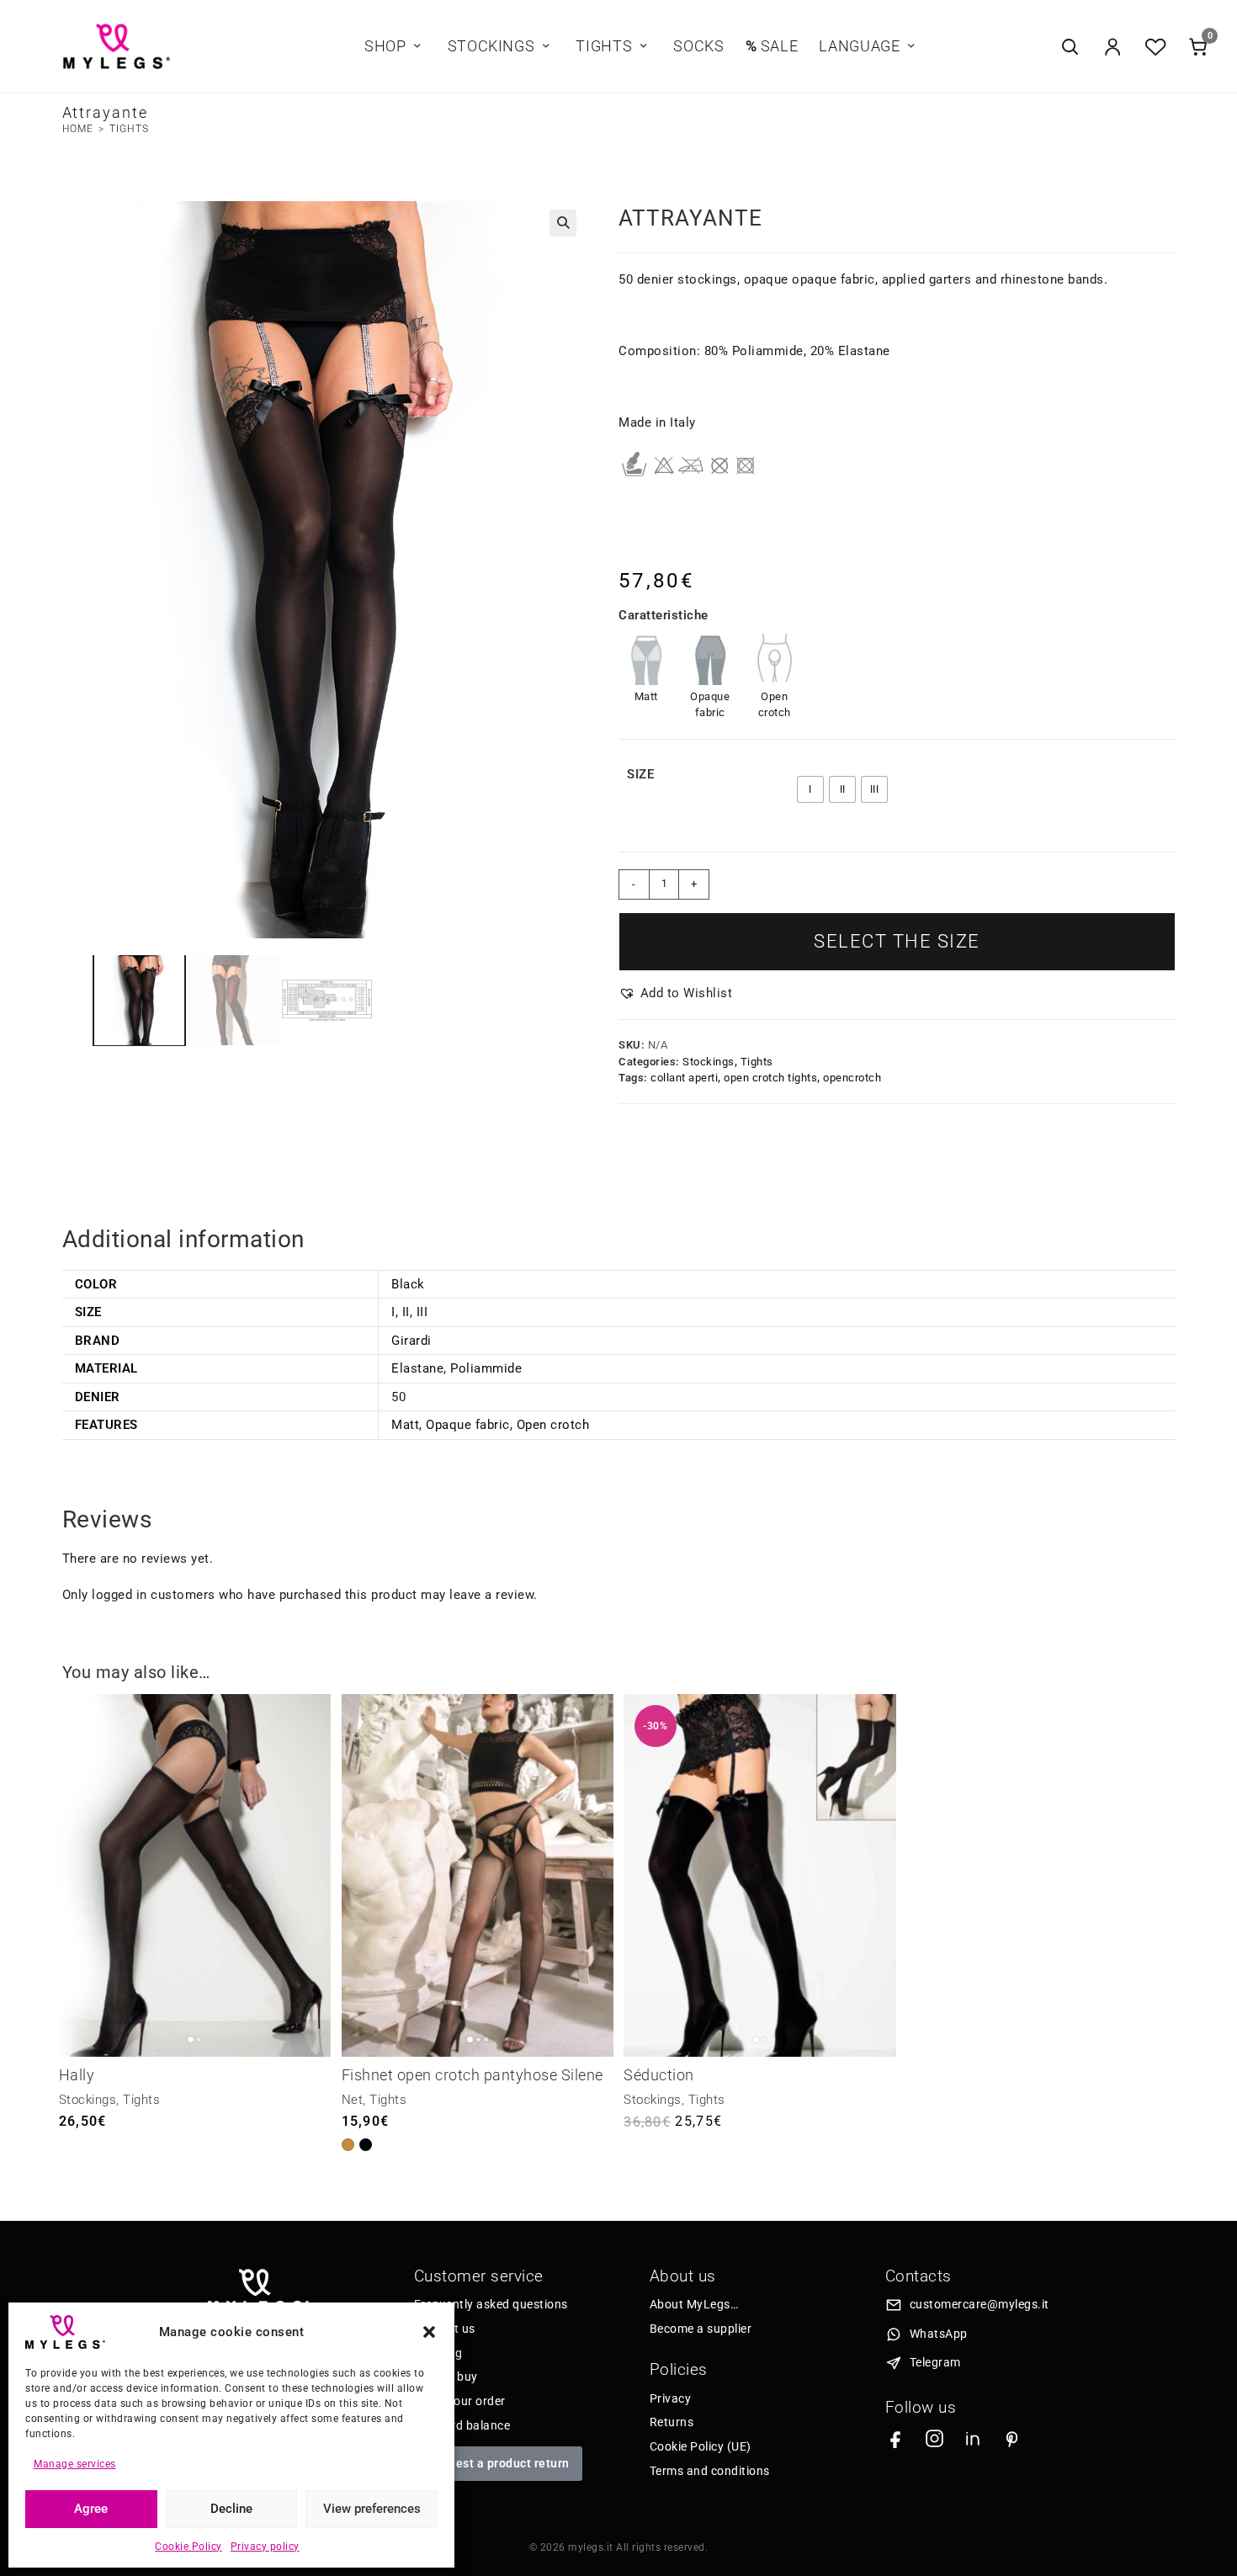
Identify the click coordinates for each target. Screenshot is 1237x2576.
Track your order (460, 2401)
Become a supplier (701, 2329)
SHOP (385, 46)
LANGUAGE (859, 46)
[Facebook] (896, 2438)
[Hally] (195, 1875)
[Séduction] (759, 1875)
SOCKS (698, 46)
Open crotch (553, 1425)
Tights (129, 129)
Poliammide (486, 1368)
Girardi (411, 1341)
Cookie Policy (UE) (701, 2446)
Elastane (417, 1368)
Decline (231, 2509)
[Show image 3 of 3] (486, 2040)
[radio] (810, 789)
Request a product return (498, 2463)
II (406, 1312)
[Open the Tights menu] (643, 47)
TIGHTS (604, 46)
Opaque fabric (468, 1425)
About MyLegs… (694, 2304)
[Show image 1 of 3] (470, 2040)
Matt (405, 1425)
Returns (672, 2422)
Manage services (75, 2464)
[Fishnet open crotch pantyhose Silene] (478, 1875)
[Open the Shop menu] (417, 47)
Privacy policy (265, 2547)
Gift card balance (462, 2425)
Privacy (671, 2398)
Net (353, 2100)
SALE (772, 46)
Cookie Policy (188, 2547)
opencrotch (852, 1078)
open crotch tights (770, 1078)
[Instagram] (934, 2438)
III (422, 1312)
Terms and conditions (710, 2471)
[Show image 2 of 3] (478, 2040)
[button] (429, 2332)
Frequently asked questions (491, 2304)
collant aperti (684, 1078)
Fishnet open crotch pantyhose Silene (473, 2075)
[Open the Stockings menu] (545, 47)
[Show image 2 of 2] (199, 2040)
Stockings (709, 1062)
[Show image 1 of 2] (191, 2040)
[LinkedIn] (973, 2438)
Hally (77, 2075)
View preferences (372, 2509)
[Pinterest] (1012, 2438)
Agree (91, 2509)
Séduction (659, 2075)
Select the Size (897, 941)
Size (640, 774)
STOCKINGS (491, 46)
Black (408, 1284)
